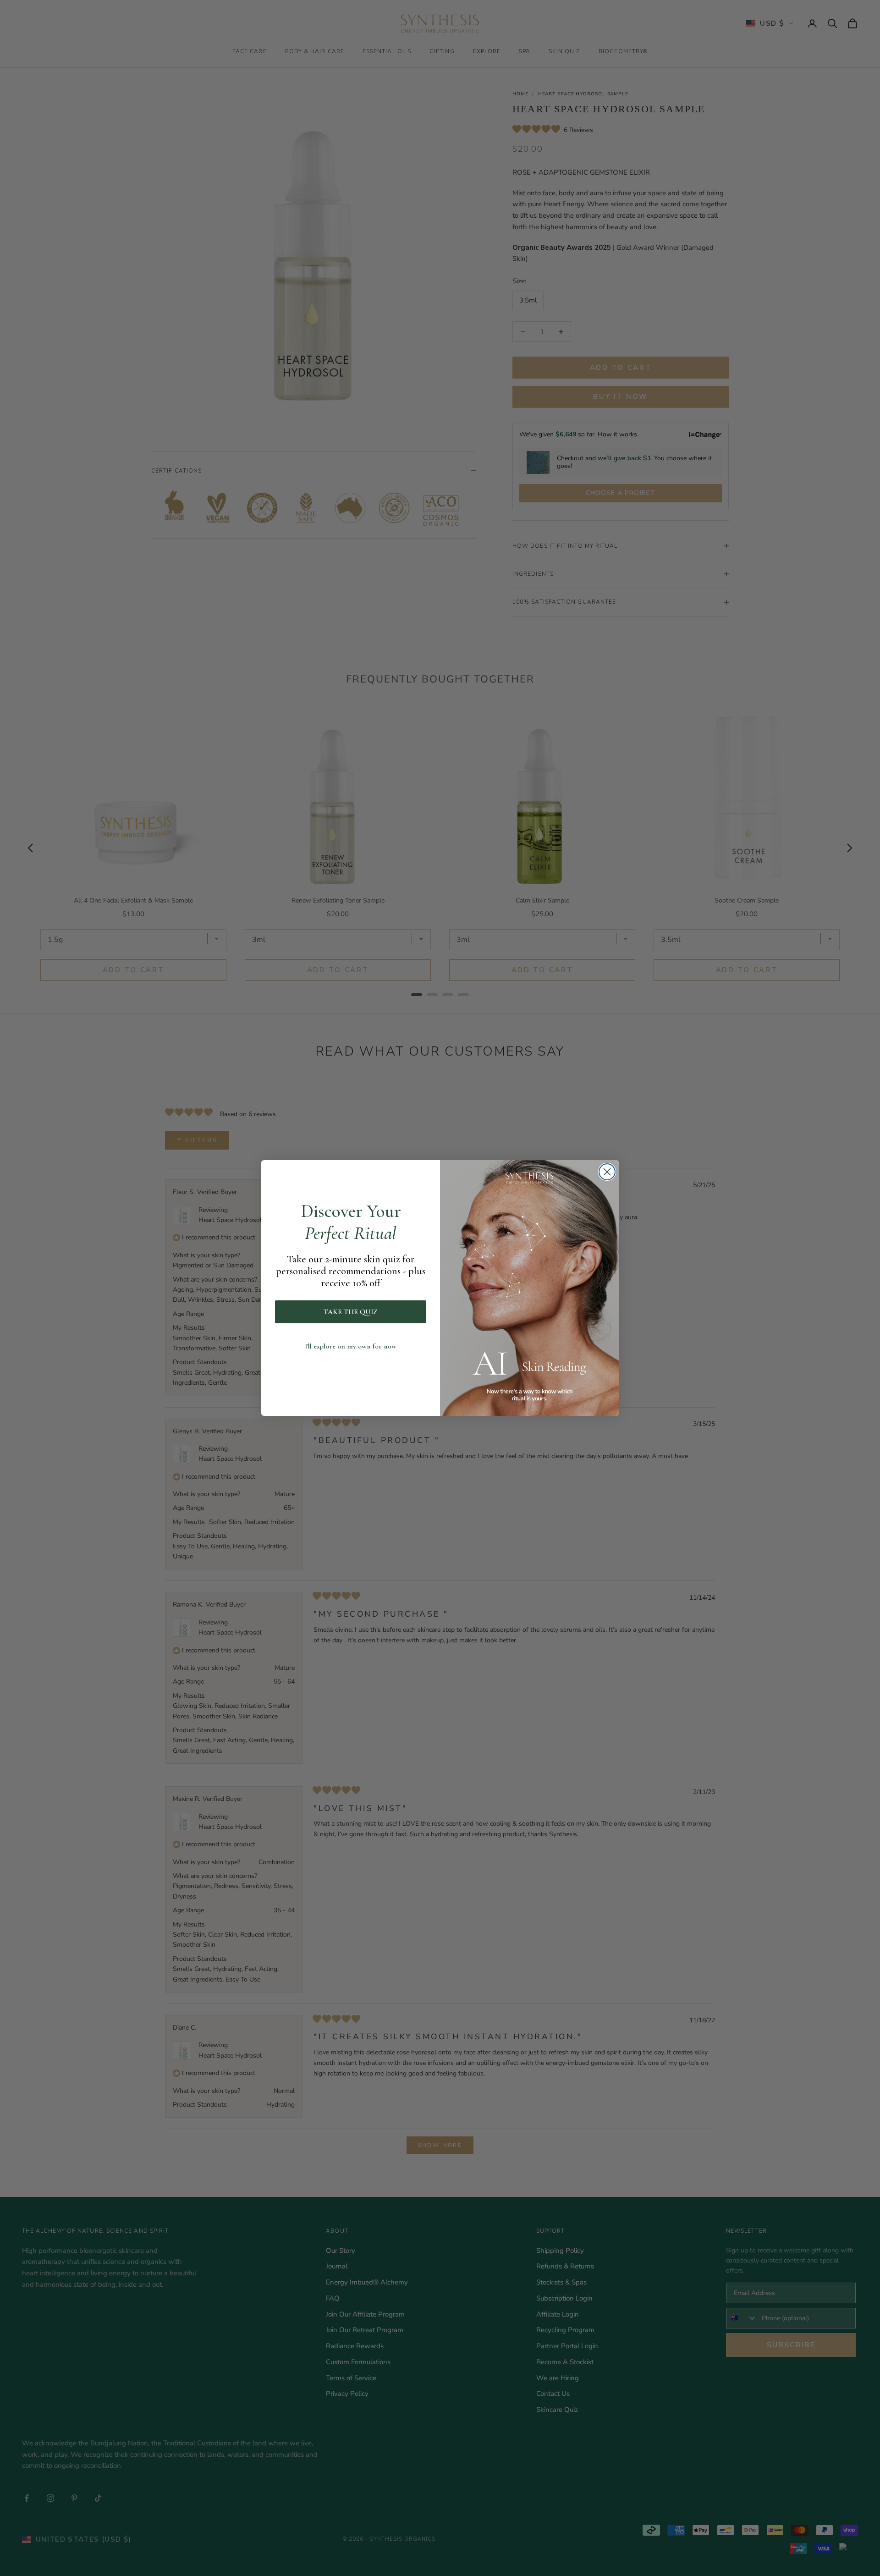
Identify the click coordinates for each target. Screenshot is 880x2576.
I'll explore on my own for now (351, 1346)
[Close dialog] (607, 1172)
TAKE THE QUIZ (351, 1312)
